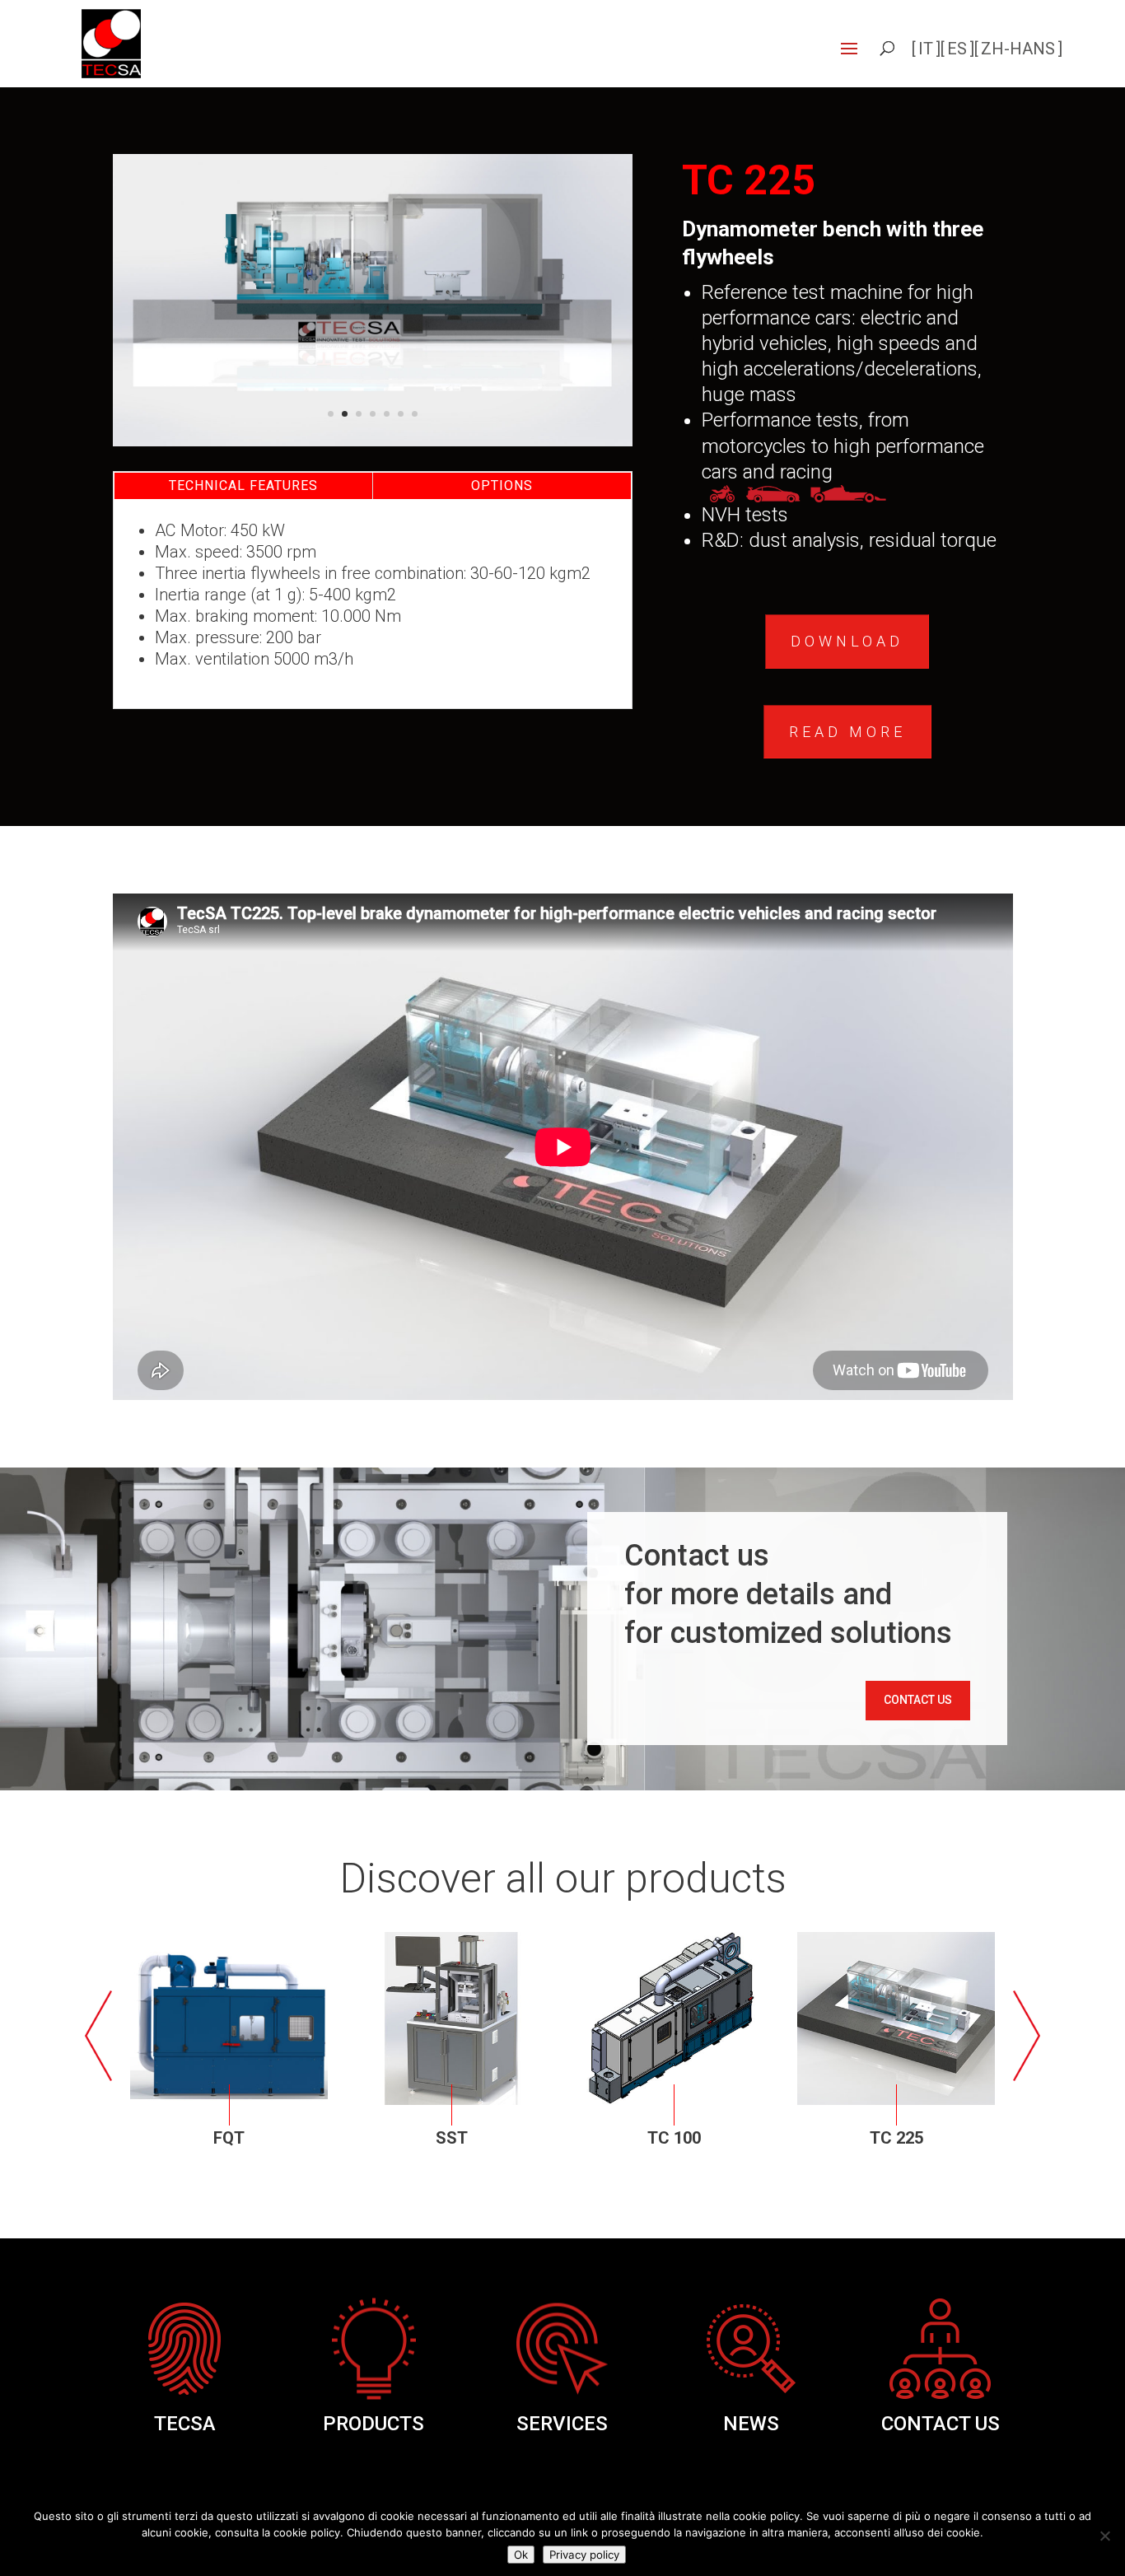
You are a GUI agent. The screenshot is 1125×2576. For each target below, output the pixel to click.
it (926, 49)
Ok (521, 2555)
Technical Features (243, 485)
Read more (847, 732)
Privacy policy (584, 2555)
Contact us (918, 1700)
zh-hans (1018, 49)
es (957, 49)
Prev (102, 2037)
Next (1023, 2037)
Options (502, 485)
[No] (1104, 2536)
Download (847, 641)
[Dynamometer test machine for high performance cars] (373, 442)
